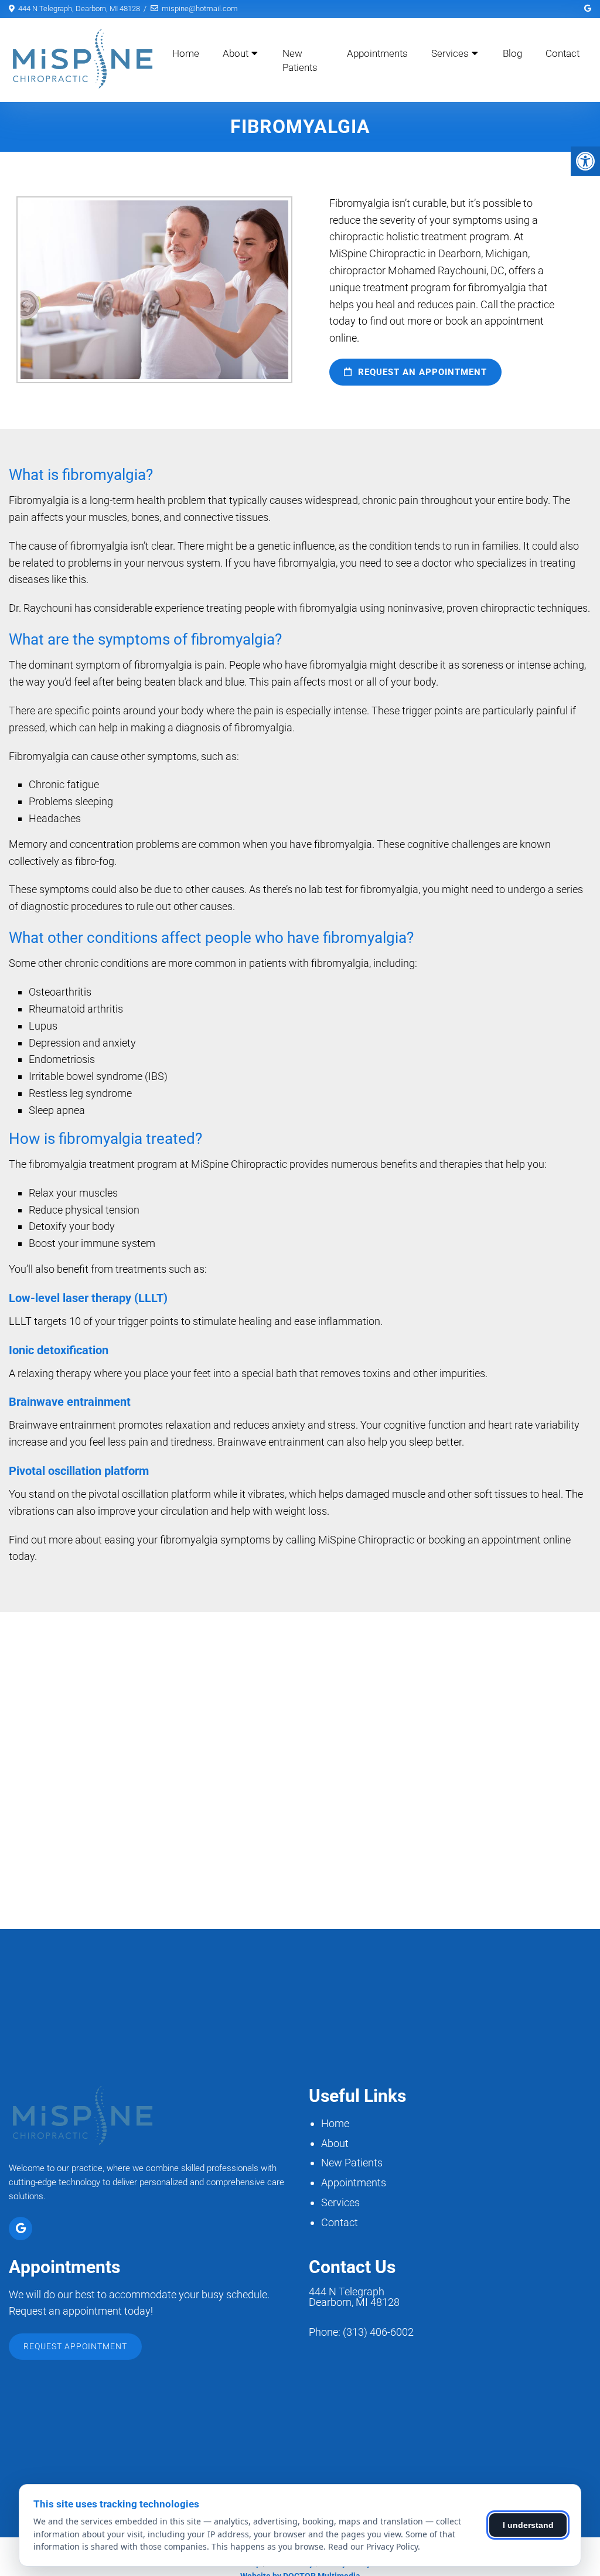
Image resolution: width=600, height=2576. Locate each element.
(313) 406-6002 (378, 2332)
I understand (528, 2525)
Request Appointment (75, 2346)
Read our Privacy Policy (373, 2546)
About (236, 53)
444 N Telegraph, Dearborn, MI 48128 (79, 8)
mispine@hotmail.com (200, 8)
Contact (562, 53)
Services (450, 53)
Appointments (377, 53)
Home (186, 53)
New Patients (300, 60)
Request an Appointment (421, 372)
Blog (512, 53)
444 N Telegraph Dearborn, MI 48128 (354, 2297)
